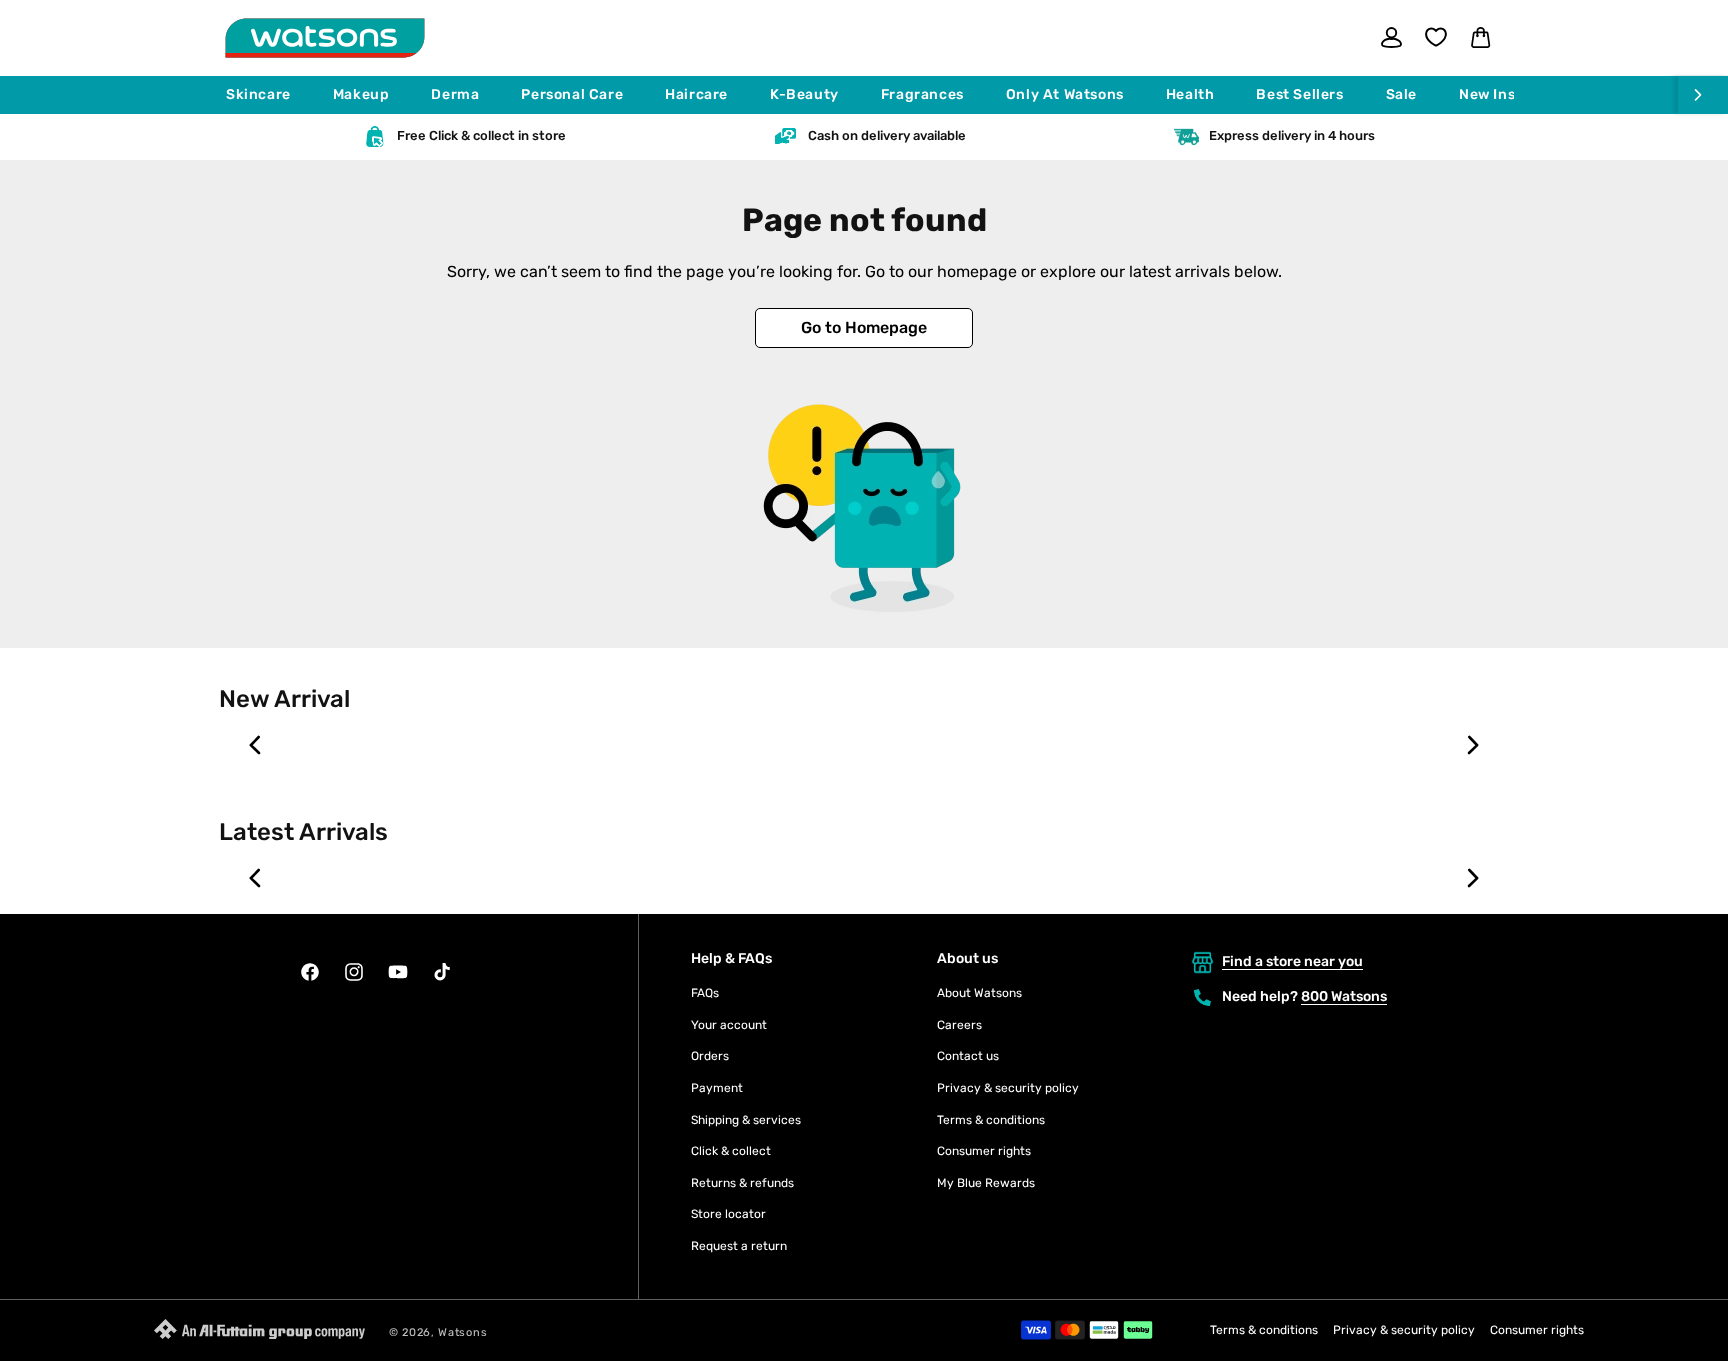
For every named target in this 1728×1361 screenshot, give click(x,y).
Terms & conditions (991, 1120)
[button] (267, 95)
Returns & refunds (742, 1183)
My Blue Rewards (986, 1183)
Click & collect (731, 1151)
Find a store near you (1292, 961)
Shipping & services (746, 1120)
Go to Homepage (864, 327)
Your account (729, 1025)
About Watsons (979, 993)
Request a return (739, 1246)
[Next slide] (1472, 745)
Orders (710, 1056)
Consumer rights (984, 1151)
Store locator (728, 1214)
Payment (717, 1088)
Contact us (968, 1056)
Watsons (462, 1332)
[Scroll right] (1703, 95)
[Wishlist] (1436, 37)
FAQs (705, 993)
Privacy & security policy (1008, 1088)
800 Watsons (1344, 996)
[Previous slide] (256, 745)
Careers (959, 1025)
